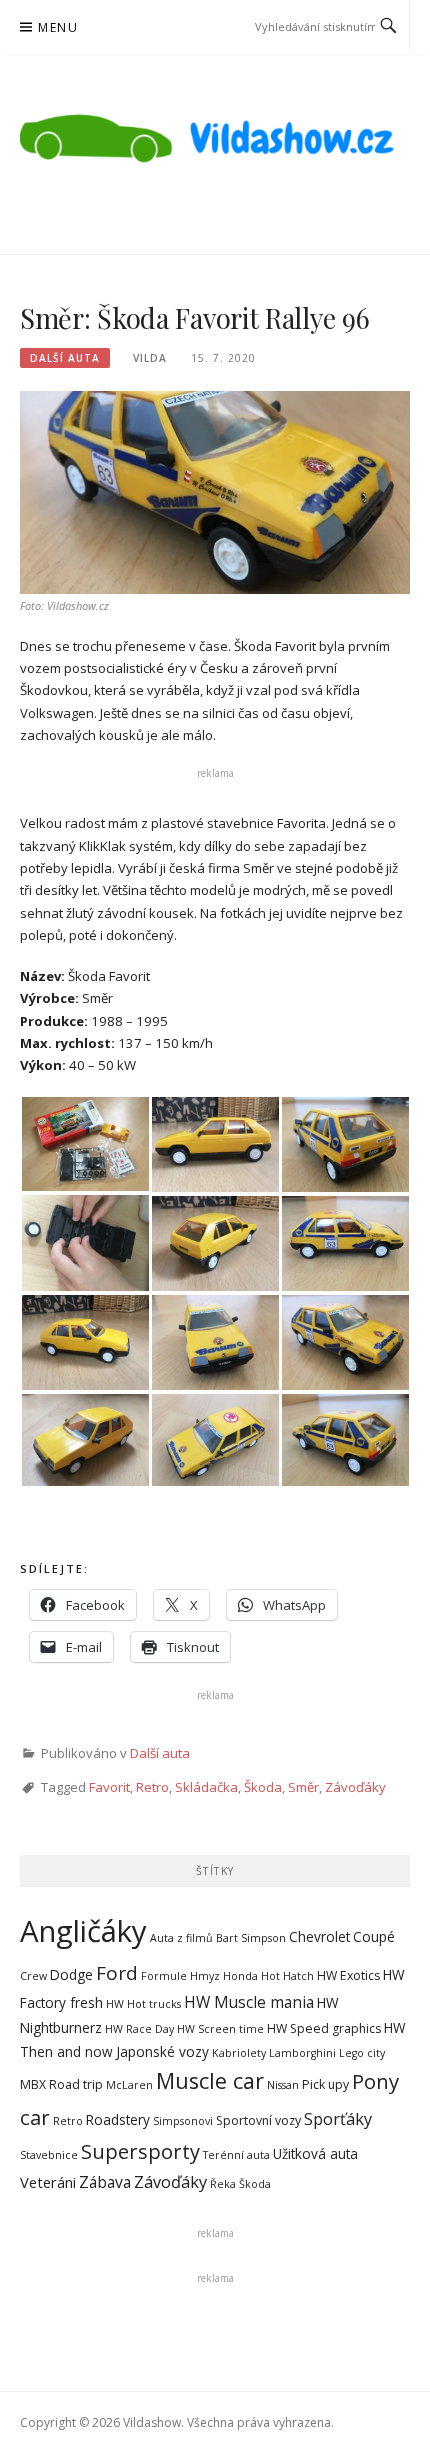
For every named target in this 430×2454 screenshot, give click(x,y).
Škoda (263, 1787)
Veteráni (48, 2182)
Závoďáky (355, 1787)
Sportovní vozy (258, 2120)
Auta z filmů (181, 1938)
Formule (164, 1976)
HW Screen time (220, 2029)
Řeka (223, 2184)
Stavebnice (49, 2155)
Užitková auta (315, 2153)
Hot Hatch (287, 1976)
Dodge (71, 1974)
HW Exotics (348, 1975)
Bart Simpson (251, 1938)
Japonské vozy (162, 2051)
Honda (240, 1976)
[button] (85, 1144)
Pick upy (325, 2084)
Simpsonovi (183, 2121)
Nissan (283, 2085)
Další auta (65, 358)
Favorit (109, 1787)
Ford (117, 1973)
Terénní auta (236, 2155)
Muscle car (210, 2080)
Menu (58, 27)
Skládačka (206, 1787)
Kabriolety (239, 2053)
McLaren (129, 2085)
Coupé (374, 1936)
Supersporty (140, 2151)
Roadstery (118, 2119)
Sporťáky (338, 2119)
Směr (303, 1787)
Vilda (150, 358)
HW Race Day (139, 2029)
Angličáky (83, 1931)
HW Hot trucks (143, 2004)
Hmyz (205, 1976)
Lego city (362, 2053)
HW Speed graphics (324, 2028)
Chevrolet (319, 1936)
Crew (33, 1976)
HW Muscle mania (249, 2002)
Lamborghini (302, 2053)
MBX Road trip (61, 2084)
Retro (152, 1787)
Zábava (105, 2182)
